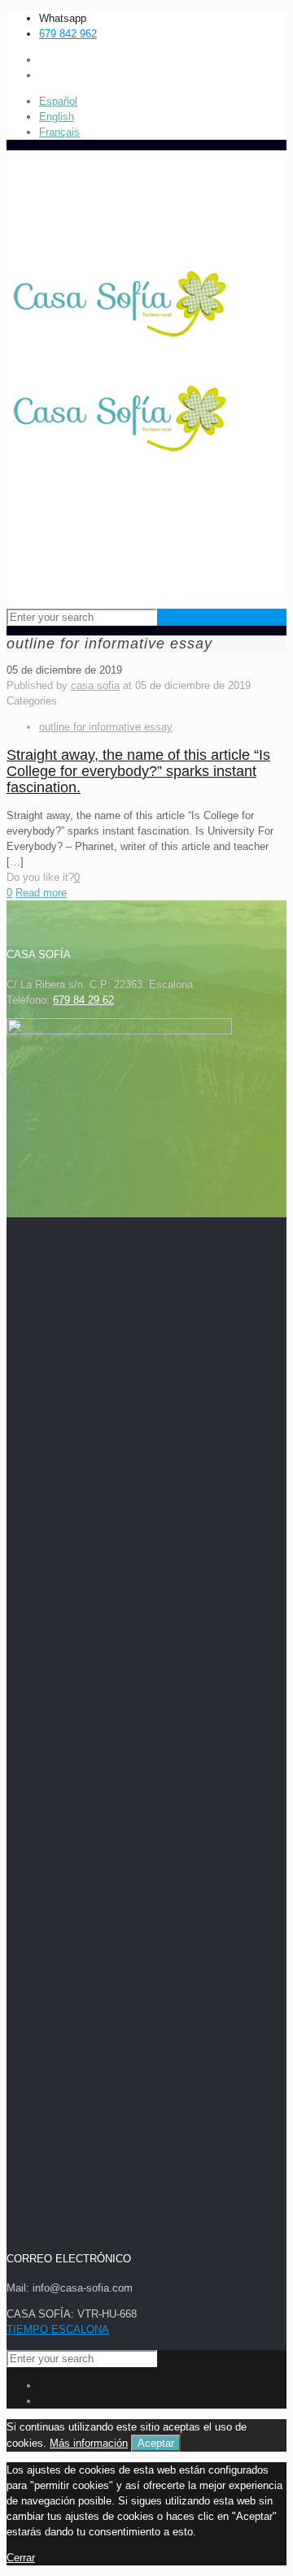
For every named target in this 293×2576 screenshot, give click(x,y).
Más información (89, 2443)
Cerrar (21, 2558)
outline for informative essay (106, 727)
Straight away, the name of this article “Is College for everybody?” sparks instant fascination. (138, 771)
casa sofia (95, 685)
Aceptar (156, 2443)
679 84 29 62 (83, 1000)
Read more (41, 893)
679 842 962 (68, 34)
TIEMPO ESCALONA (58, 2329)
